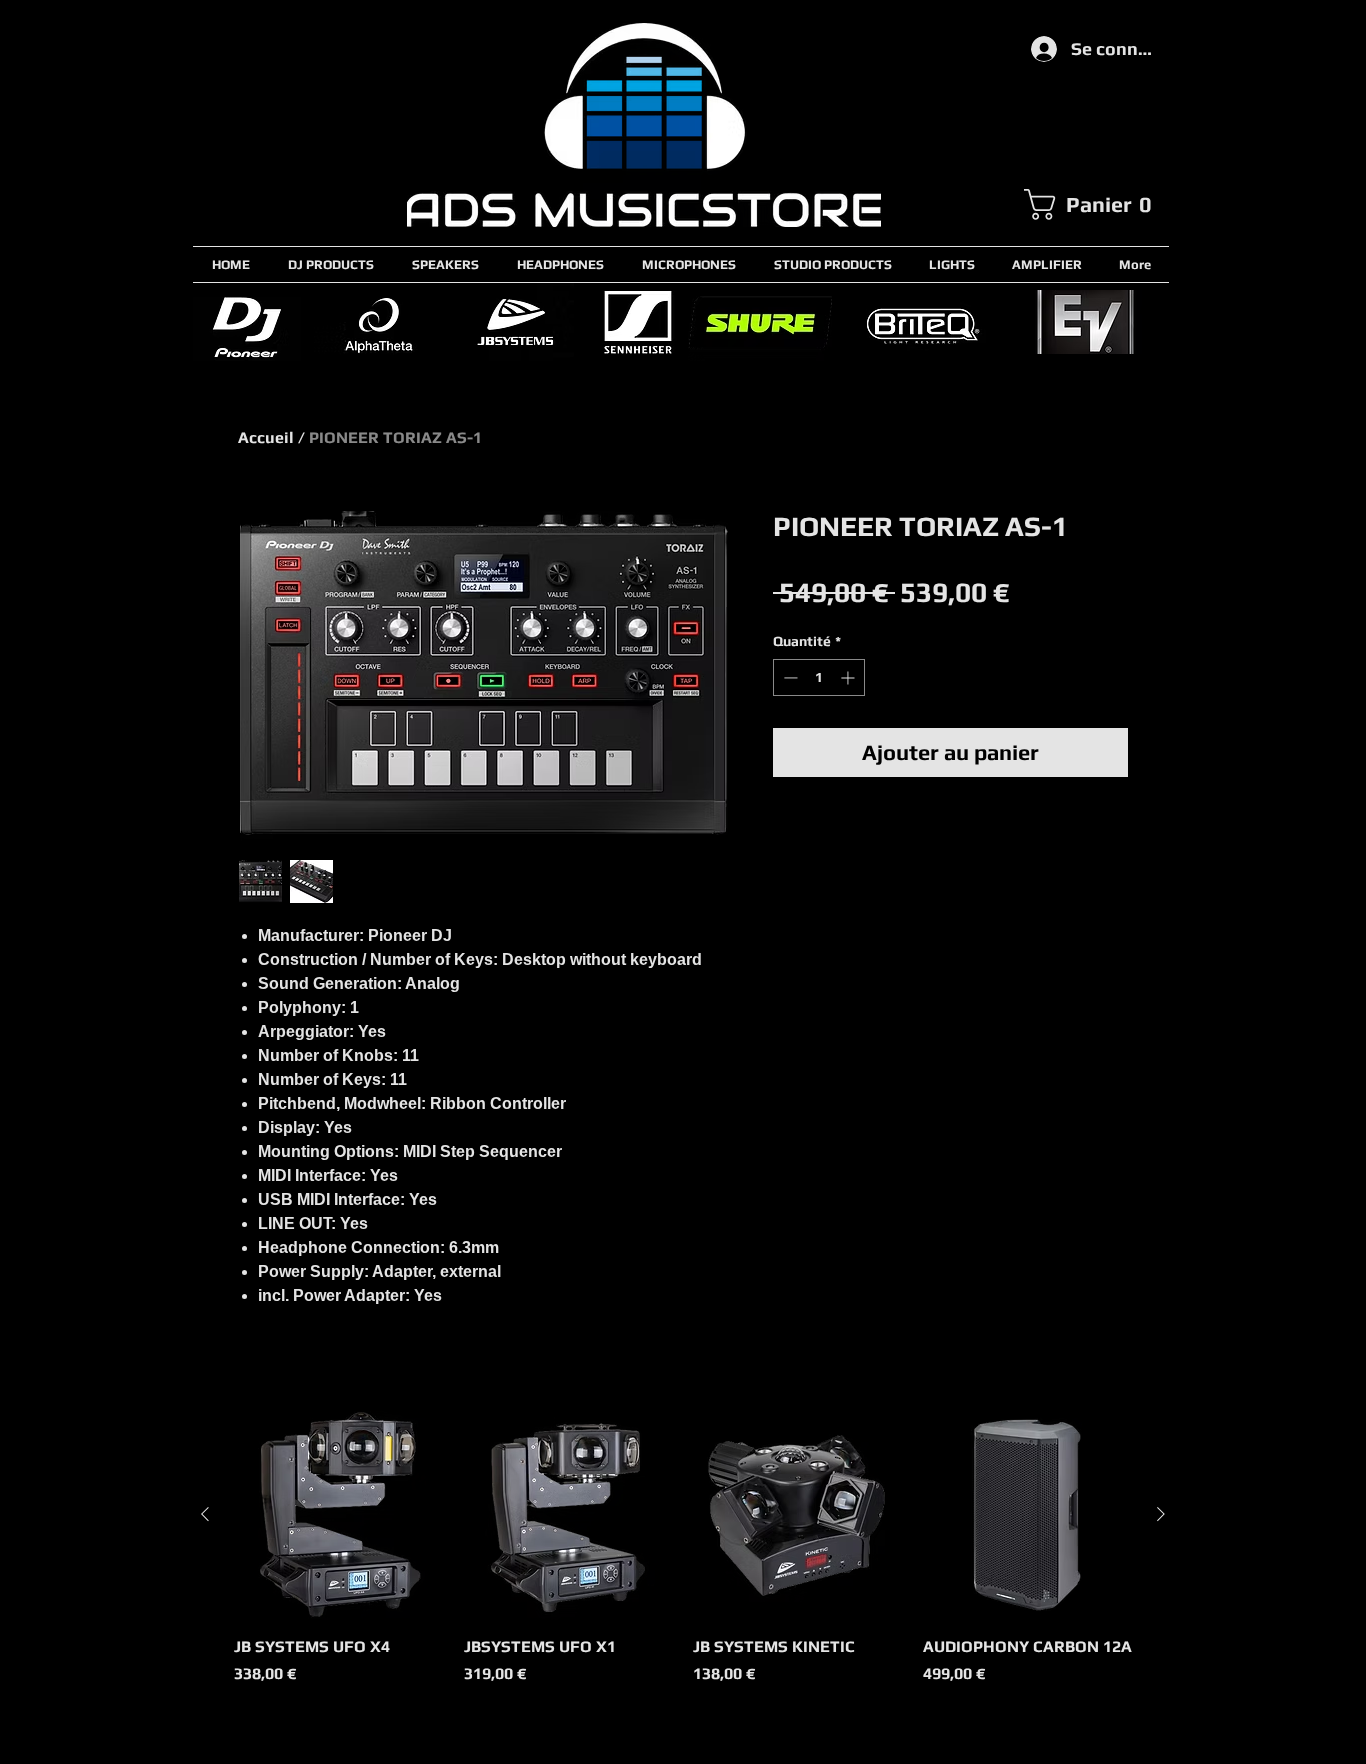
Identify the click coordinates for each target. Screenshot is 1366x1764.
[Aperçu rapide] (339, 1515)
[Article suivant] (1161, 1514)
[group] (683, 1559)
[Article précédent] (205, 1514)
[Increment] (849, 677)
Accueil (266, 437)
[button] (1096, 204)
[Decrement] (788, 677)
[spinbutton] (819, 677)
